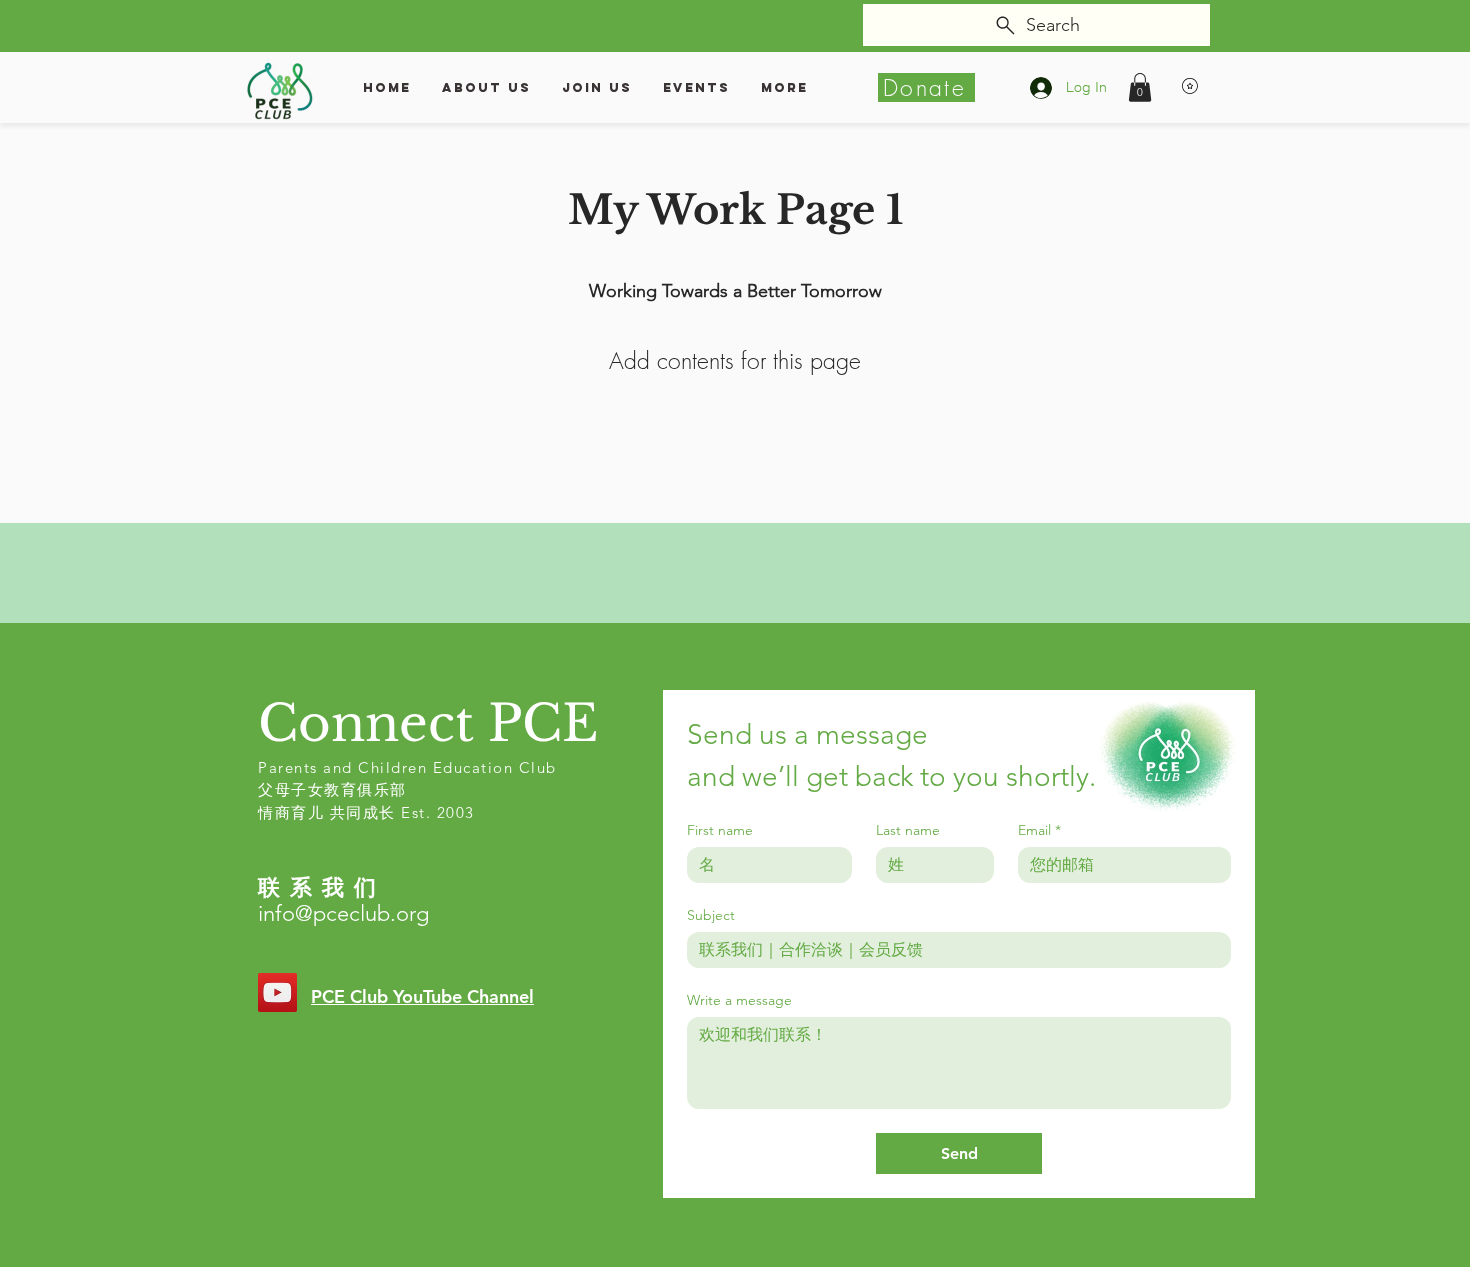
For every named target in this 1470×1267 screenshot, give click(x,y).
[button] (1140, 87)
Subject (711, 915)
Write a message (739, 1000)
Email (1039, 830)
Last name (908, 830)
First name (720, 830)
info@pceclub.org (343, 913)
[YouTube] (277, 992)
